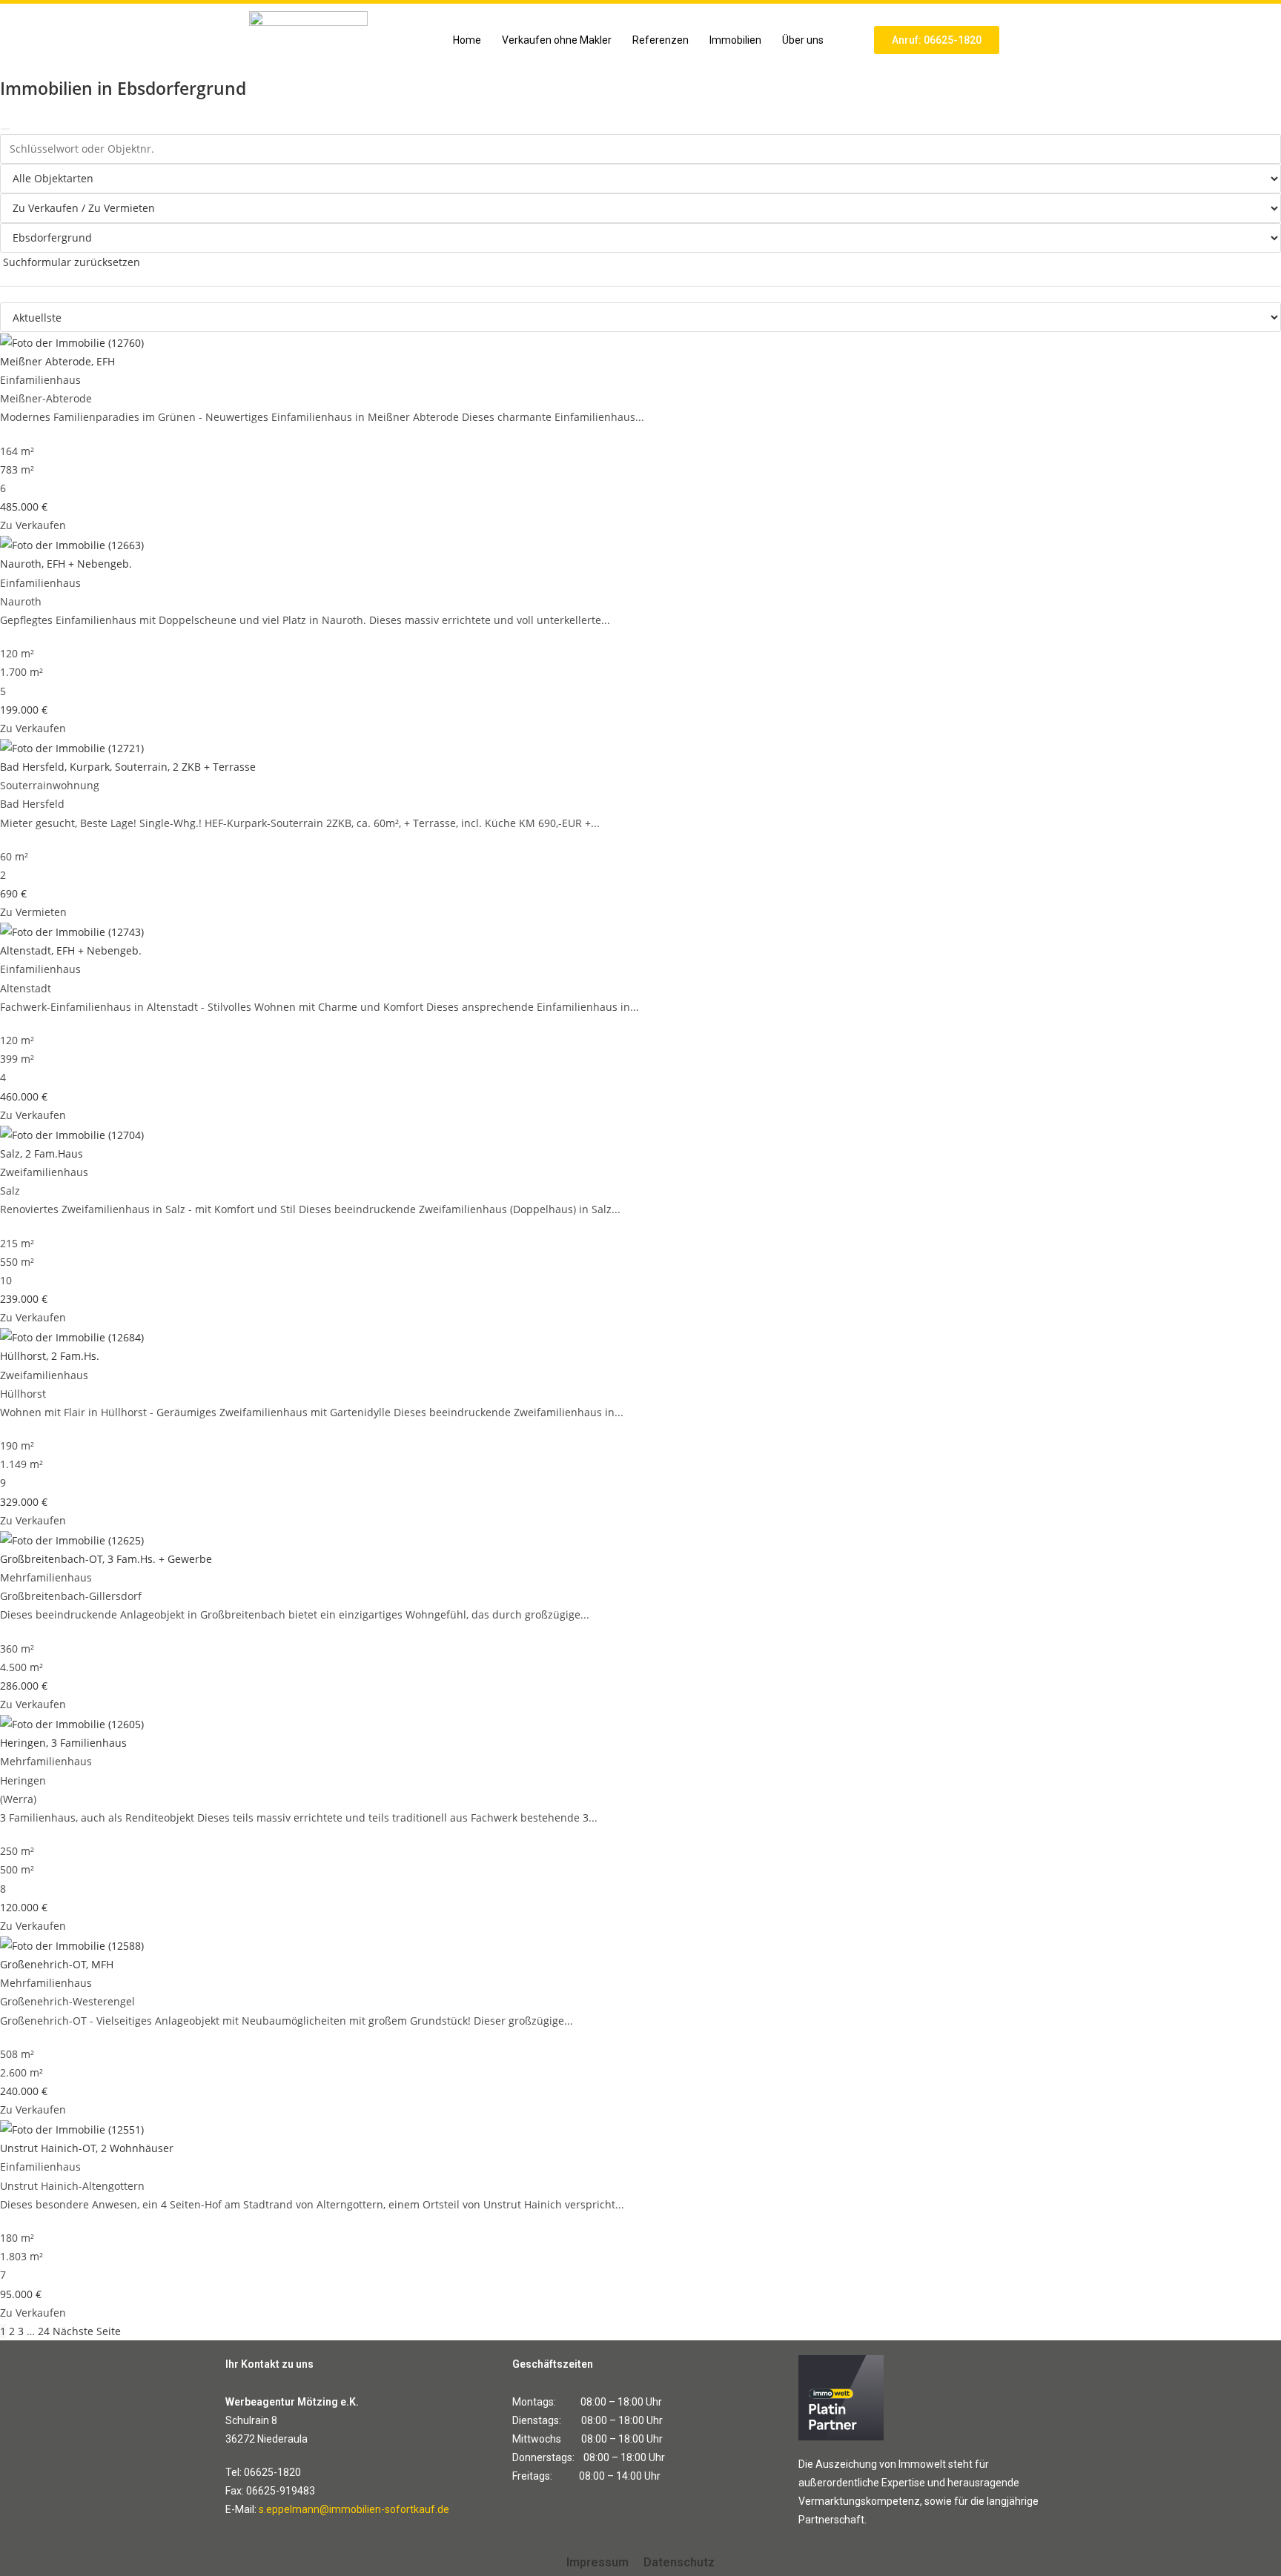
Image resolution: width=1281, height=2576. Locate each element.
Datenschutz (679, 2562)
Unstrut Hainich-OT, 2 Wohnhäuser (87, 2148)
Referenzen (661, 40)
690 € (13, 893)
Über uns (803, 40)
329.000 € (24, 1502)
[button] (807, 40)
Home (467, 40)
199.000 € (24, 710)
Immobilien (735, 40)
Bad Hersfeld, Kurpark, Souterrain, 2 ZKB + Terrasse (128, 767)
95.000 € (21, 2294)
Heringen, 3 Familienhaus (63, 1743)
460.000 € (24, 1096)
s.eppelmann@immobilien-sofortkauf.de (354, 2509)
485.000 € (24, 507)
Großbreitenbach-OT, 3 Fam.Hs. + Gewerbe (106, 1559)
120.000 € (24, 1907)
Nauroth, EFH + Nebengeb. (66, 564)
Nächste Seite (87, 2331)
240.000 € (24, 2091)
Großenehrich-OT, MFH (57, 1964)
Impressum (598, 2562)
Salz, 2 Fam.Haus (42, 1153)
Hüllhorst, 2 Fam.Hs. (50, 1356)
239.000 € (24, 1299)
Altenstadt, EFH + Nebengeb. (71, 950)
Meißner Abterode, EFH (57, 361)
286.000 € (24, 1686)
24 (44, 2331)
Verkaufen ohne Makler (557, 40)
